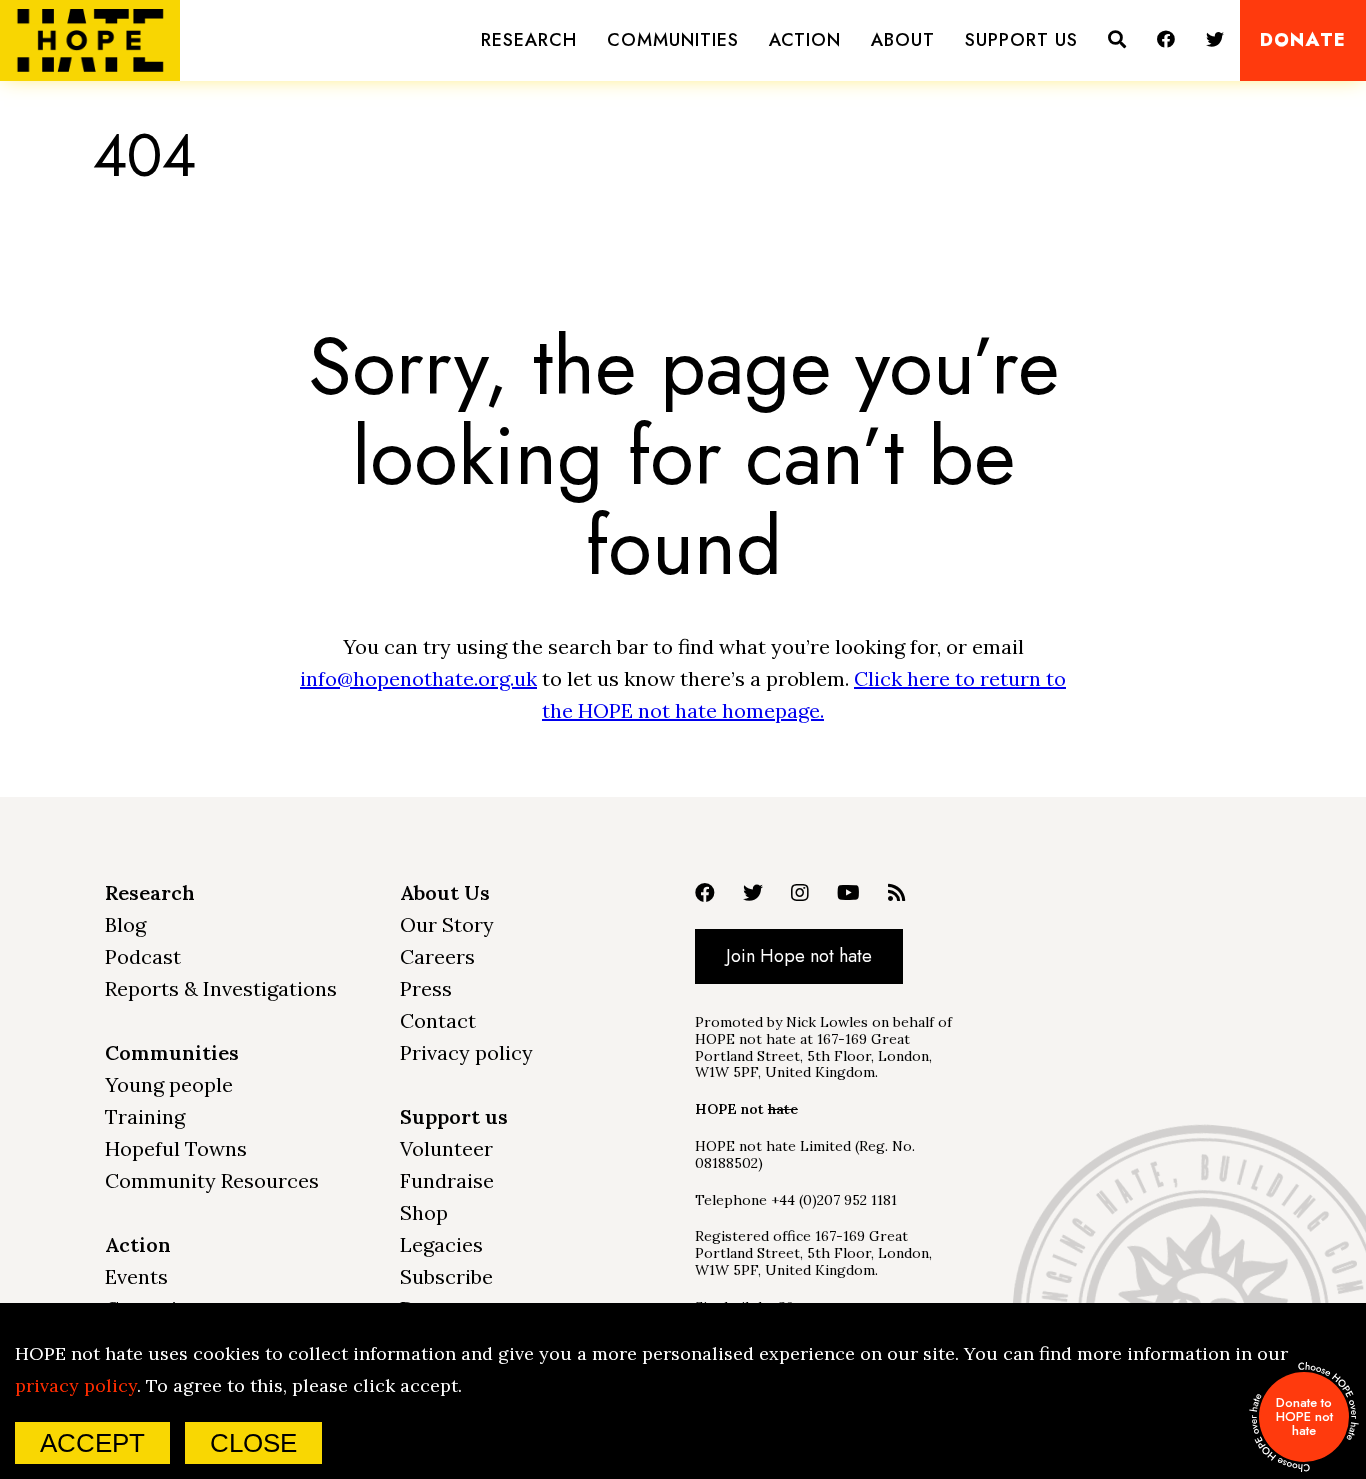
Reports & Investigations (221, 988)
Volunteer (446, 1148)
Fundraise (447, 1180)
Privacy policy (466, 1052)
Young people (169, 1084)
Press (426, 988)
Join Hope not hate (799, 956)
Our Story (447, 924)
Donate (1303, 40)
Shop (424, 1212)
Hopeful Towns (176, 1148)
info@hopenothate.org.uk (418, 678)
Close (253, 1443)
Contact (438, 1020)
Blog (125, 924)
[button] (529, 40)
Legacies (441, 1244)
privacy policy (76, 1385)
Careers (437, 956)
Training (145, 1116)
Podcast (143, 956)
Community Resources (212, 1180)
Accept (92, 1443)
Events (136, 1276)
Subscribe (446, 1276)
